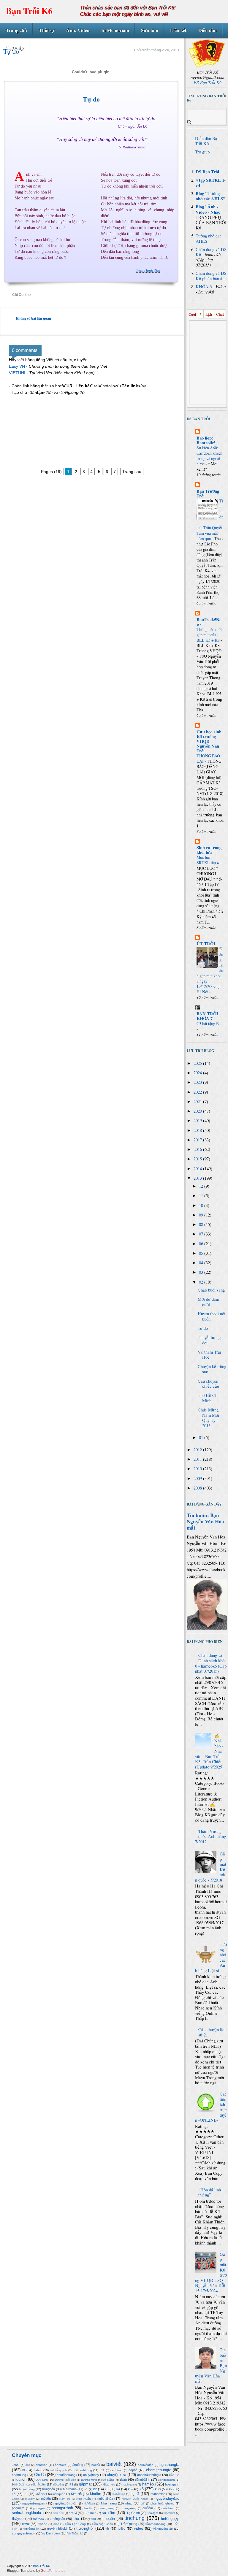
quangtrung (107, 2508)
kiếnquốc (59, 2494)
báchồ (96, 2465)
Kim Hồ (76, 2494)
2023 (198, 1082)
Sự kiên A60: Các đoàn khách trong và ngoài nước (209, 456)
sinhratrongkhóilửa (28, 2513)
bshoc (38, 2470)
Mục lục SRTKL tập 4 (208, 860)
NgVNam (89, 2504)
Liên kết (178, 30)
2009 (198, 1478)
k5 (130, 2489)
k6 (142, 2489)
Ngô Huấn (84, 2499)
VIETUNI (17, 373)
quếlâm (148, 2508)
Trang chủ (16, 30)
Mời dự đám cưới (208, 1302)
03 (202, 1272)
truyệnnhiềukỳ (57, 2529)
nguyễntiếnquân (34, 2503)
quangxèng (129, 2508)
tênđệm (153, 2513)
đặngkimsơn (166, 2480)
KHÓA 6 (204, 287)
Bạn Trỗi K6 (29, 11)
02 (202, 1282)
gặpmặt (85, 2484)
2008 (198, 1488)
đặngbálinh (142, 2480)
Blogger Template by (36, 2571)
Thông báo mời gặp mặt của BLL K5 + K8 (209, 635)
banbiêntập (146, 2465)
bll (24, 2470)
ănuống (78, 2465)
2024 (198, 1073)
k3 (107, 2489)
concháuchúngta (149, 2475)
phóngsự (39, 2508)
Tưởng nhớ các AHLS (209, 238)
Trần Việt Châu (102, 2524)
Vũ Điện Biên (50, 2533)
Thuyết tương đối (209, 1340)
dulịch (21, 2479)
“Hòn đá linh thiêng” (210, 2192)
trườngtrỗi (85, 2528)
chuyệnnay (91, 2475)
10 (202, 1205)
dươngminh (89, 2480)
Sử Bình (90, 2513)
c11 (102, 2470)
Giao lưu (109, 2484)
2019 (198, 1120)
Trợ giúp (15, 48)
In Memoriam (115, 30)
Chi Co (18, 295)
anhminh (42, 2465)
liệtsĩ (135, 2494)
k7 (171, 2489)
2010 (198, 1469)
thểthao (39, 2519)
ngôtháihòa (105, 2499)
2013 (198, 1178)
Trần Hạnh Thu (148, 270)
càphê (133, 2470)
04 (202, 1263)
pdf (143, 2504)
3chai (16, 2465)
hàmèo (148, 2484)
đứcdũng (58, 2485)
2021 (198, 1101)
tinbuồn (109, 2519)
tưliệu (121, 2529)
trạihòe (42, 2524)
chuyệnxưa (117, 2475)
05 (202, 1253)
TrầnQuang (129, 2524)
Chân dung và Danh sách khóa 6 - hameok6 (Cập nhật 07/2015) (211, 1663)
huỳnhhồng (27, 2489)
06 (202, 1244)
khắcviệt (41, 2494)
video (138, 2528)
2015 (198, 1159)
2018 (198, 1130)
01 (202, 1437)
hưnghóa (49, 2489)
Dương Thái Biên (65, 2480)
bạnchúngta (169, 2465)
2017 (198, 1140)
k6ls (158, 2489)
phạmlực (18, 2508)
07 (202, 1234)
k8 (14, 2494)
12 (202, 1186)
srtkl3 (73, 2513)
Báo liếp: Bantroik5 (206, 440)
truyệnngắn (31, 2529)
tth (107, 2529)
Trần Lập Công (75, 2524)
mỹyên (46, 2499)
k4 (118, 2489)
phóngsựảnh (62, 2508)
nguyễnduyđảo (167, 2498)
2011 (198, 1459)
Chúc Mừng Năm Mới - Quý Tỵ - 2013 (210, 1418)
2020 (198, 1111)
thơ (28, 295)
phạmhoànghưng (163, 2503)
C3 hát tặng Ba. (209, 1023)
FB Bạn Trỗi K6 (208, 82)
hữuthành (70, 2489)
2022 (198, 1092)
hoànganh (172, 2484)
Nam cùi (65, 2499)
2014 (198, 1169)
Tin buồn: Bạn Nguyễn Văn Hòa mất (205, 1521)
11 (202, 1196)
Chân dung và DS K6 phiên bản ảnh (211, 276)
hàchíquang (130, 2485)
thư (94, 2519)
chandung (19, 2475)
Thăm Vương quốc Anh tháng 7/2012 (210, 1836)
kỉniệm (96, 2494)
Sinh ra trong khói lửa (209, 850)
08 (202, 1224)
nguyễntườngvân (65, 2503)
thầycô (18, 2519)
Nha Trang (109, 2503)
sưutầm (109, 2513)
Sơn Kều (58, 2513)
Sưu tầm (150, 30)
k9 (26, 2494)
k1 (86, 2489)
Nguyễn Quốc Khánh (135, 2499)
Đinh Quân (19, 2485)
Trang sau (132, 472)
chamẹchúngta (159, 2470)
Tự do (91, 99)
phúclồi (87, 2508)
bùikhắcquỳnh (58, 2470)
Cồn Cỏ (174, 2475)
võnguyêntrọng (23, 2533)
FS (71, 2484)
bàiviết (114, 2464)
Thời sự (47, 30)
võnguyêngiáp (163, 2529)
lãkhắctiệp (119, 2494)
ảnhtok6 (61, 2465)
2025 (198, 1063)
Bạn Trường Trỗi (208, 493)
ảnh (28, 2465)
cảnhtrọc (116, 2470)
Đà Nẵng (109, 2480)
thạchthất (169, 2513)
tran (57, 2524)
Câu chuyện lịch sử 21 (212, 2032)
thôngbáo (58, 2519)
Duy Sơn (42, 2480)
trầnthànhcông (156, 2524)
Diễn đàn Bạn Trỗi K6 (207, 141)
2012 (198, 1450)
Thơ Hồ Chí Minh (208, 1398)
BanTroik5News (209, 622)
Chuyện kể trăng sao (212, 1369)
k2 (95, 2489)
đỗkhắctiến (38, 2484)
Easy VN (17, 366)
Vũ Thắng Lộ (75, 2534)
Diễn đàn (208, 30)
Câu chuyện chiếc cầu (208, 1384)
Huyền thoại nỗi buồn (212, 1316)
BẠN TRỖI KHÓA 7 (207, 1016)
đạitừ (123, 2480)
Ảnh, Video (78, 30)
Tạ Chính (133, 2513)
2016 (198, 1149)
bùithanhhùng (82, 2470)
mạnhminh (158, 2494)
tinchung (134, 2518)
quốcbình (168, 2508)
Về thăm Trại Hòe (209, 1355)
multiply (30, 2499)
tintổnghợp (170, 2519)
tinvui (26, 2524)
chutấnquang (66, 2475)
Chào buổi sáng (211, 1290)
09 (202, 1215)
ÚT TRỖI (206, 944)
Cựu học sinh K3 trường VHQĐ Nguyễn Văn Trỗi (209, 741)
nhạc (129, 2503)
